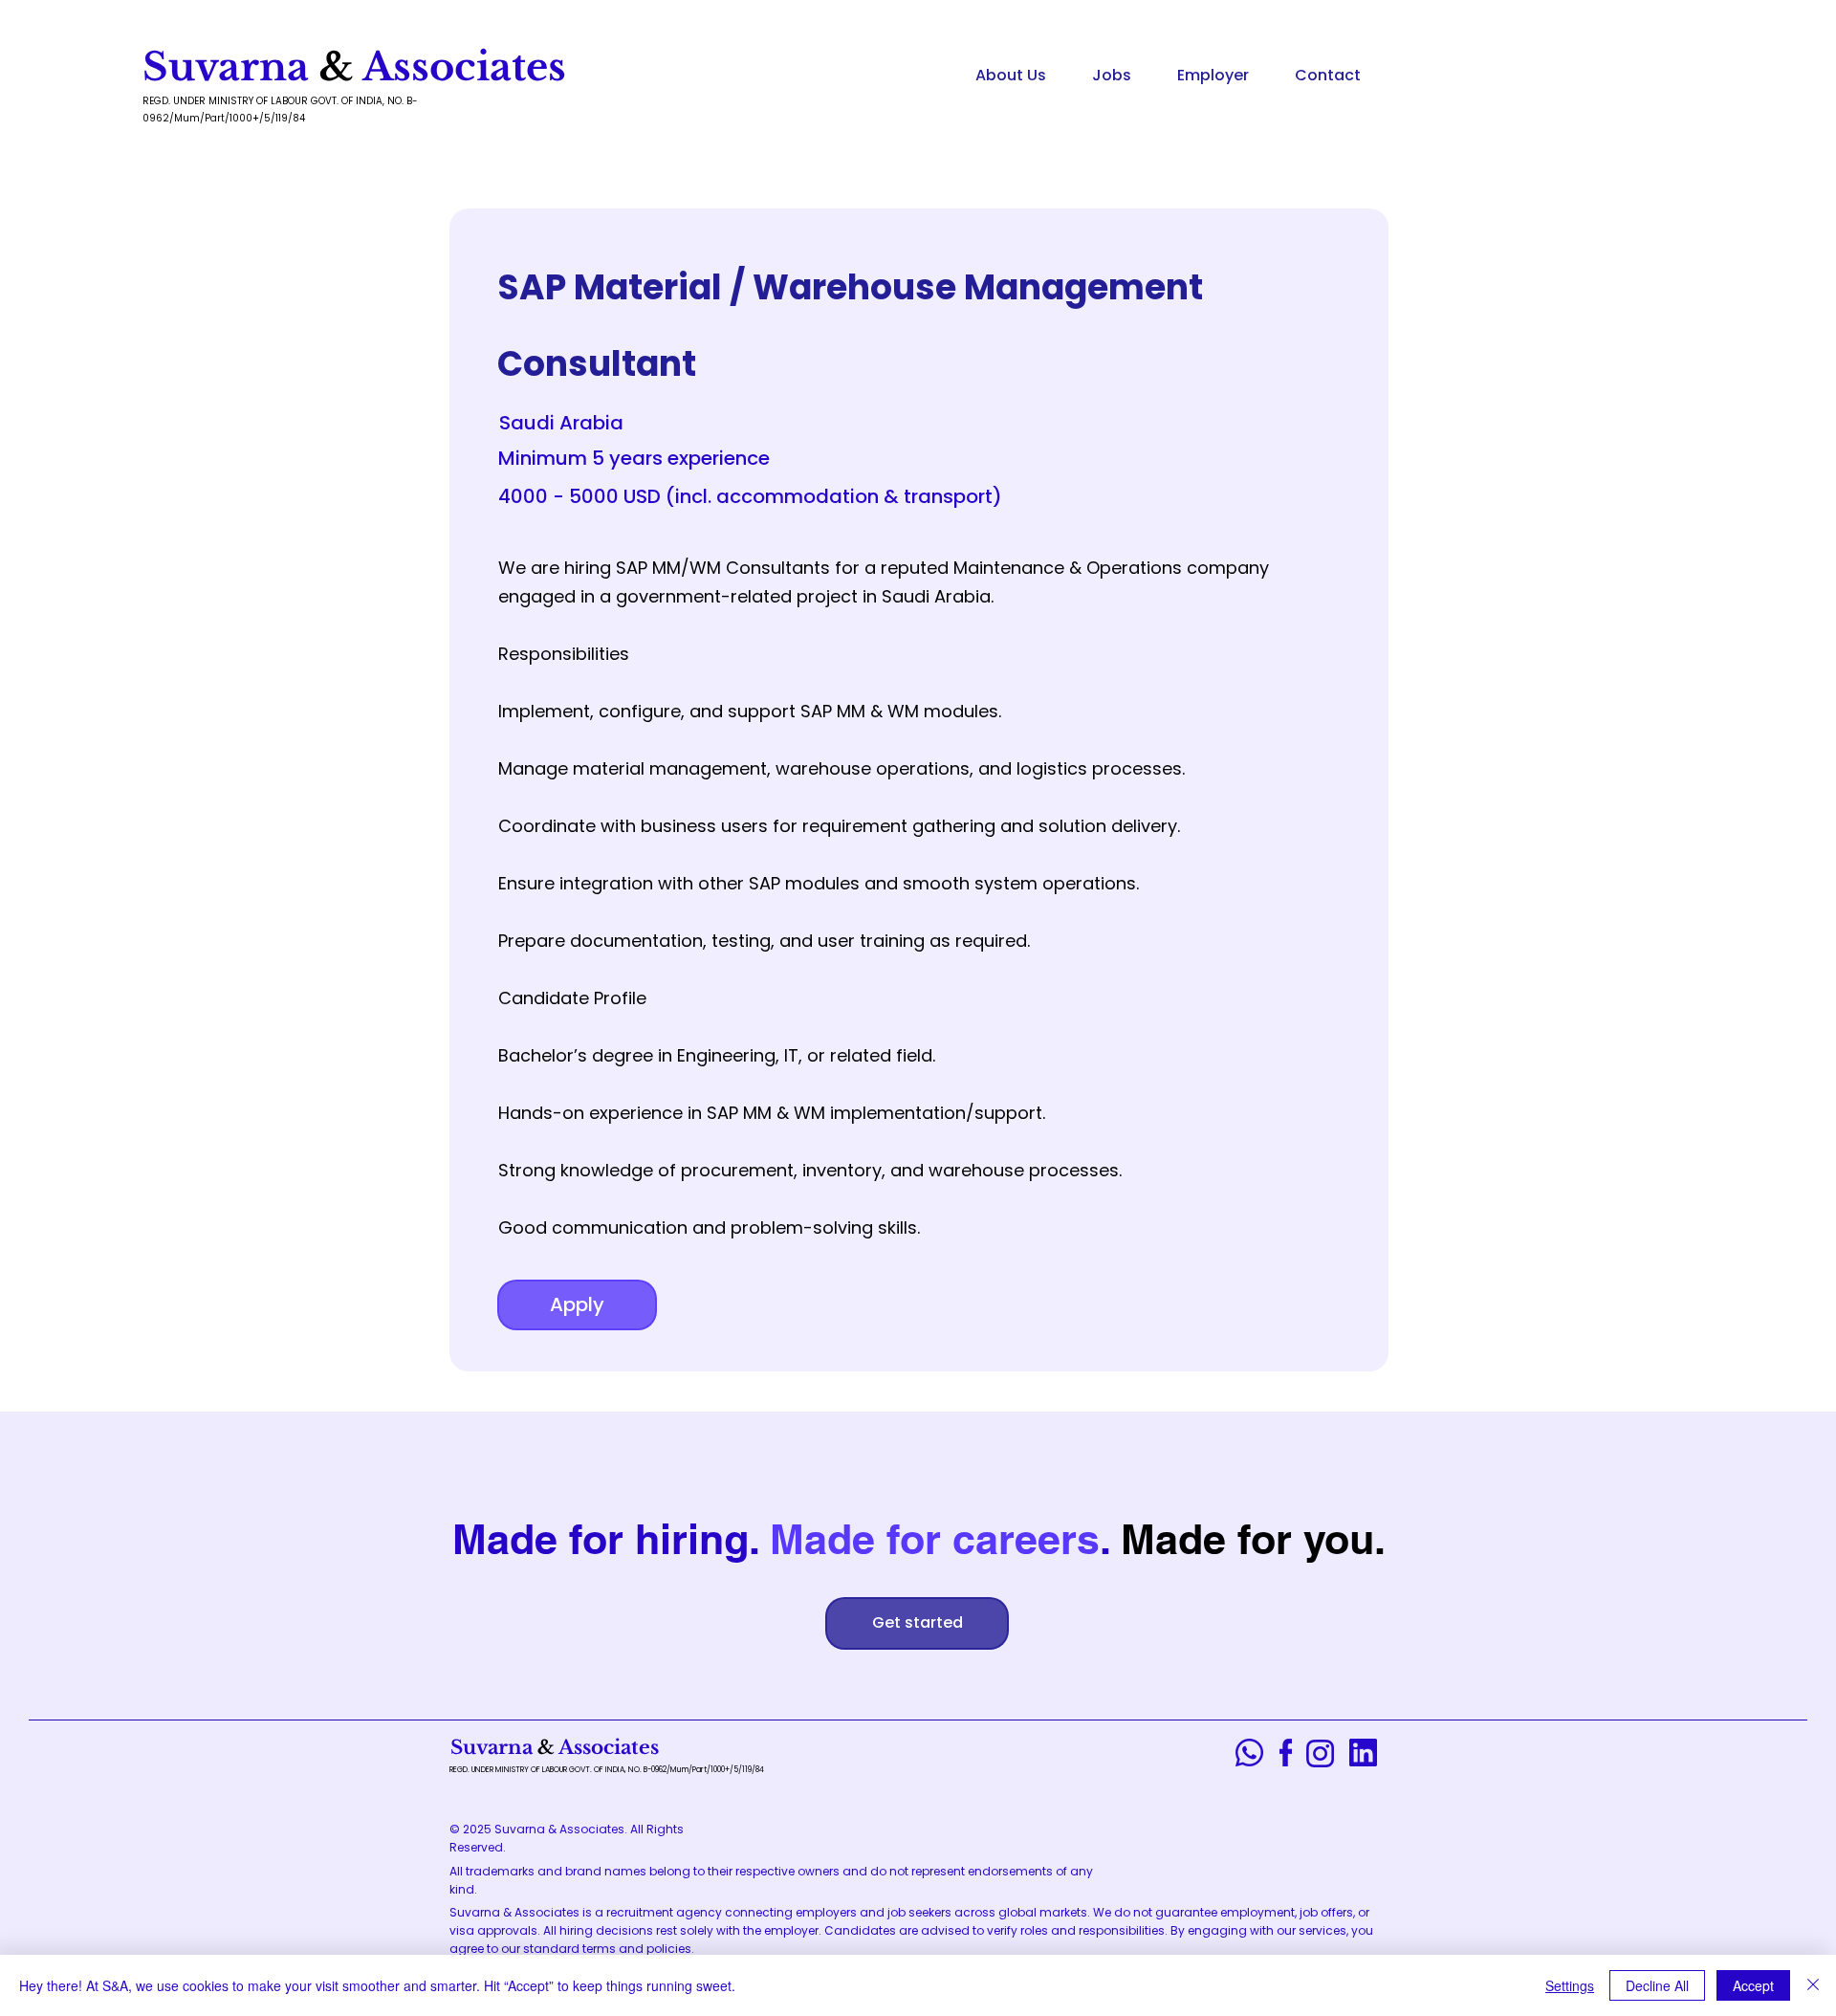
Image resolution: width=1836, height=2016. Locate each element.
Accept (1753, 1985)
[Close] (1813, 1985)
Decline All (1657, 1985)
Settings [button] (1570, 1985)
